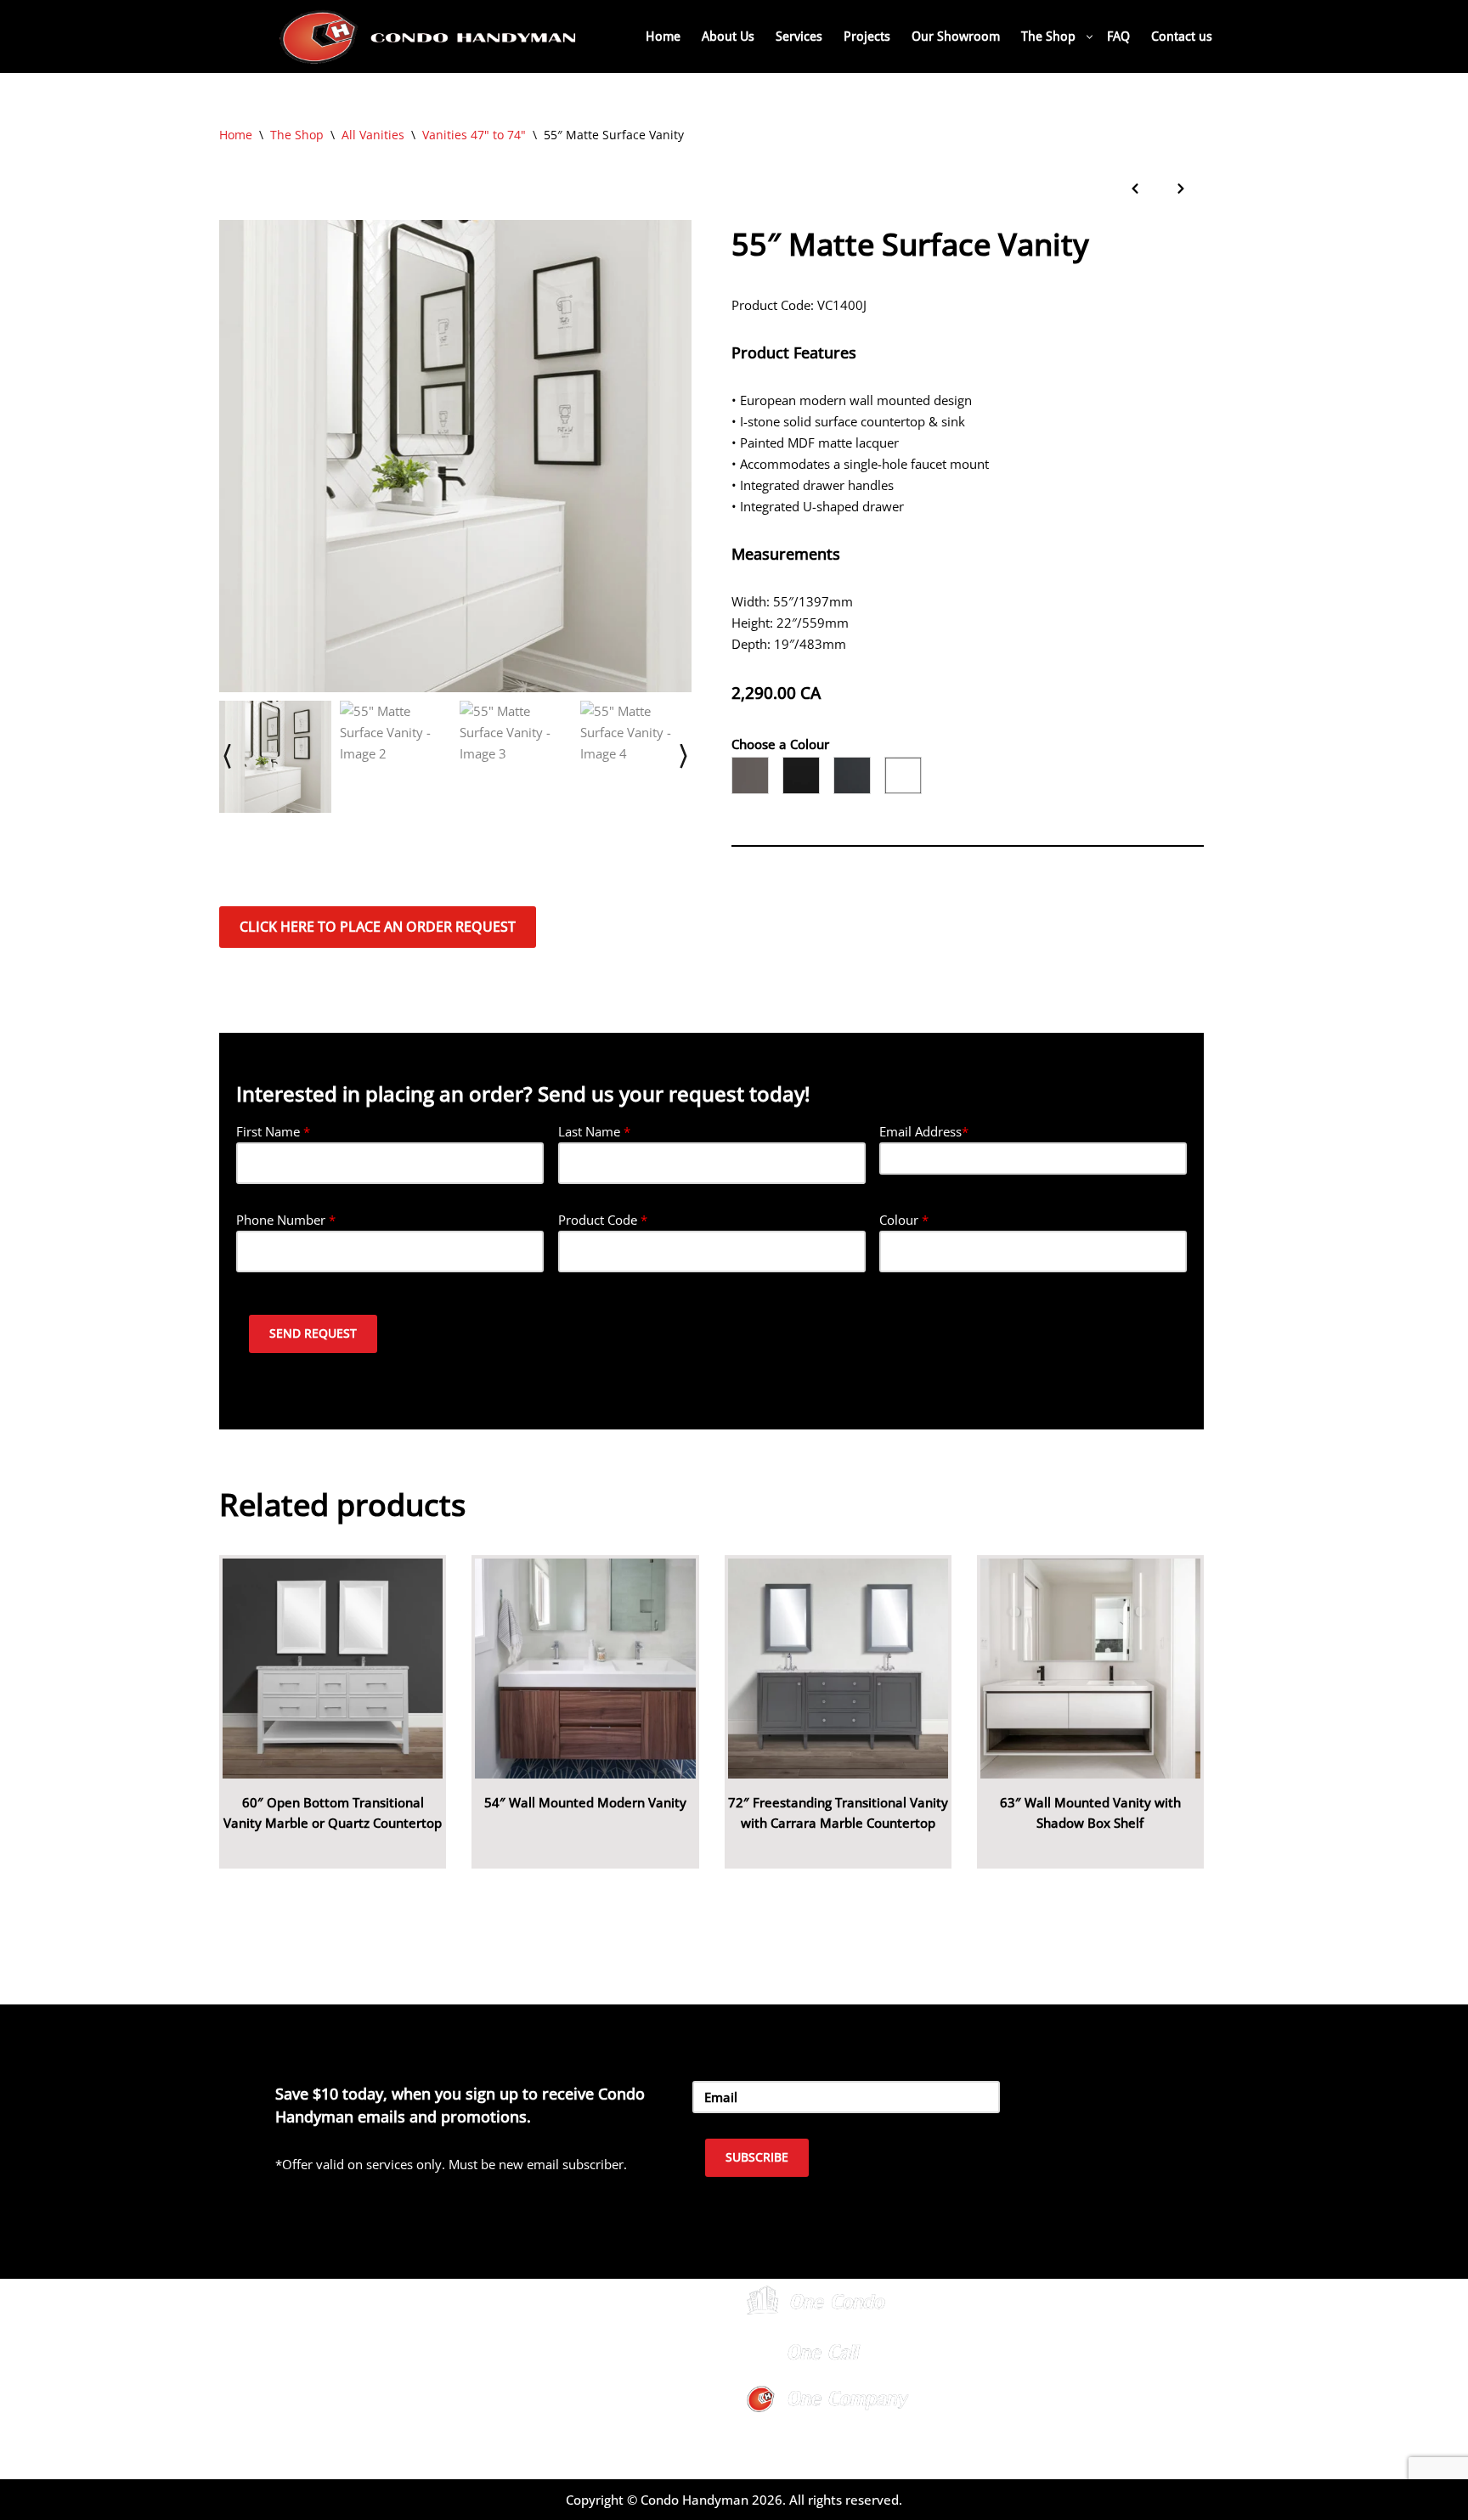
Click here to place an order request (378, 927)
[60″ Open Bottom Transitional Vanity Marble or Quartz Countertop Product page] (333, 1669)
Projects (867, 37)
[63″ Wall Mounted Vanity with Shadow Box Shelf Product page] (1090, 1669)
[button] (1090, 37)
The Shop (297, 135)
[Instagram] (1108, 2351)
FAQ (1118, 37)
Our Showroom (956, 37)
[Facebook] (1023, 2351)
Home (663, 37)
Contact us (1182, 37)
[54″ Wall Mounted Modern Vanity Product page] (585, 1669)
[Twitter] (1065, 2351)
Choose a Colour (780, 744)
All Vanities (373, 135)
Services (799, 37)
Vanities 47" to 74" (474, 135)
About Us (728, 37)
